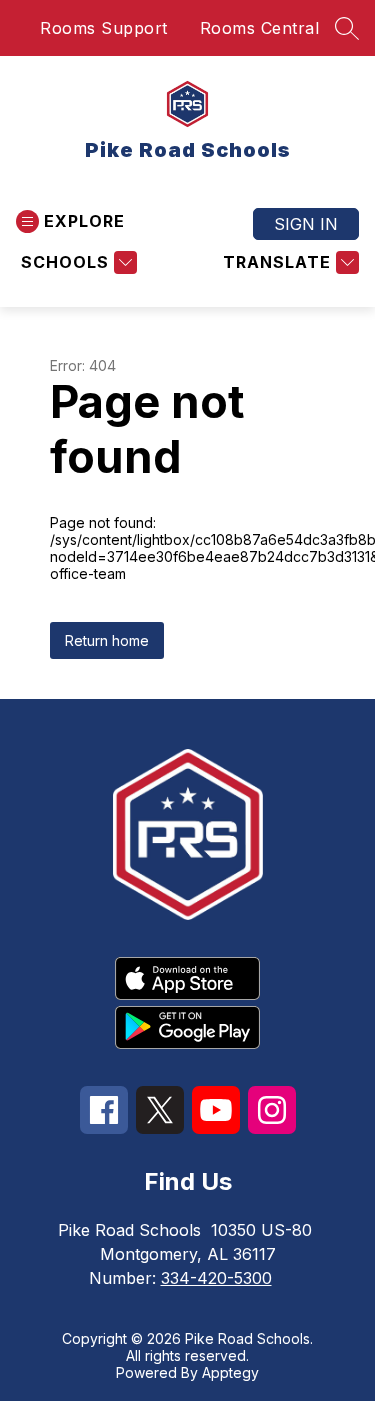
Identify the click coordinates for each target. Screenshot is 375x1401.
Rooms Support (104, 28)
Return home (107, 640)
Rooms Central (260, 28)
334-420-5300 (216, 1278)
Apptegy (230, 1372)
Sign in (306, 224)
